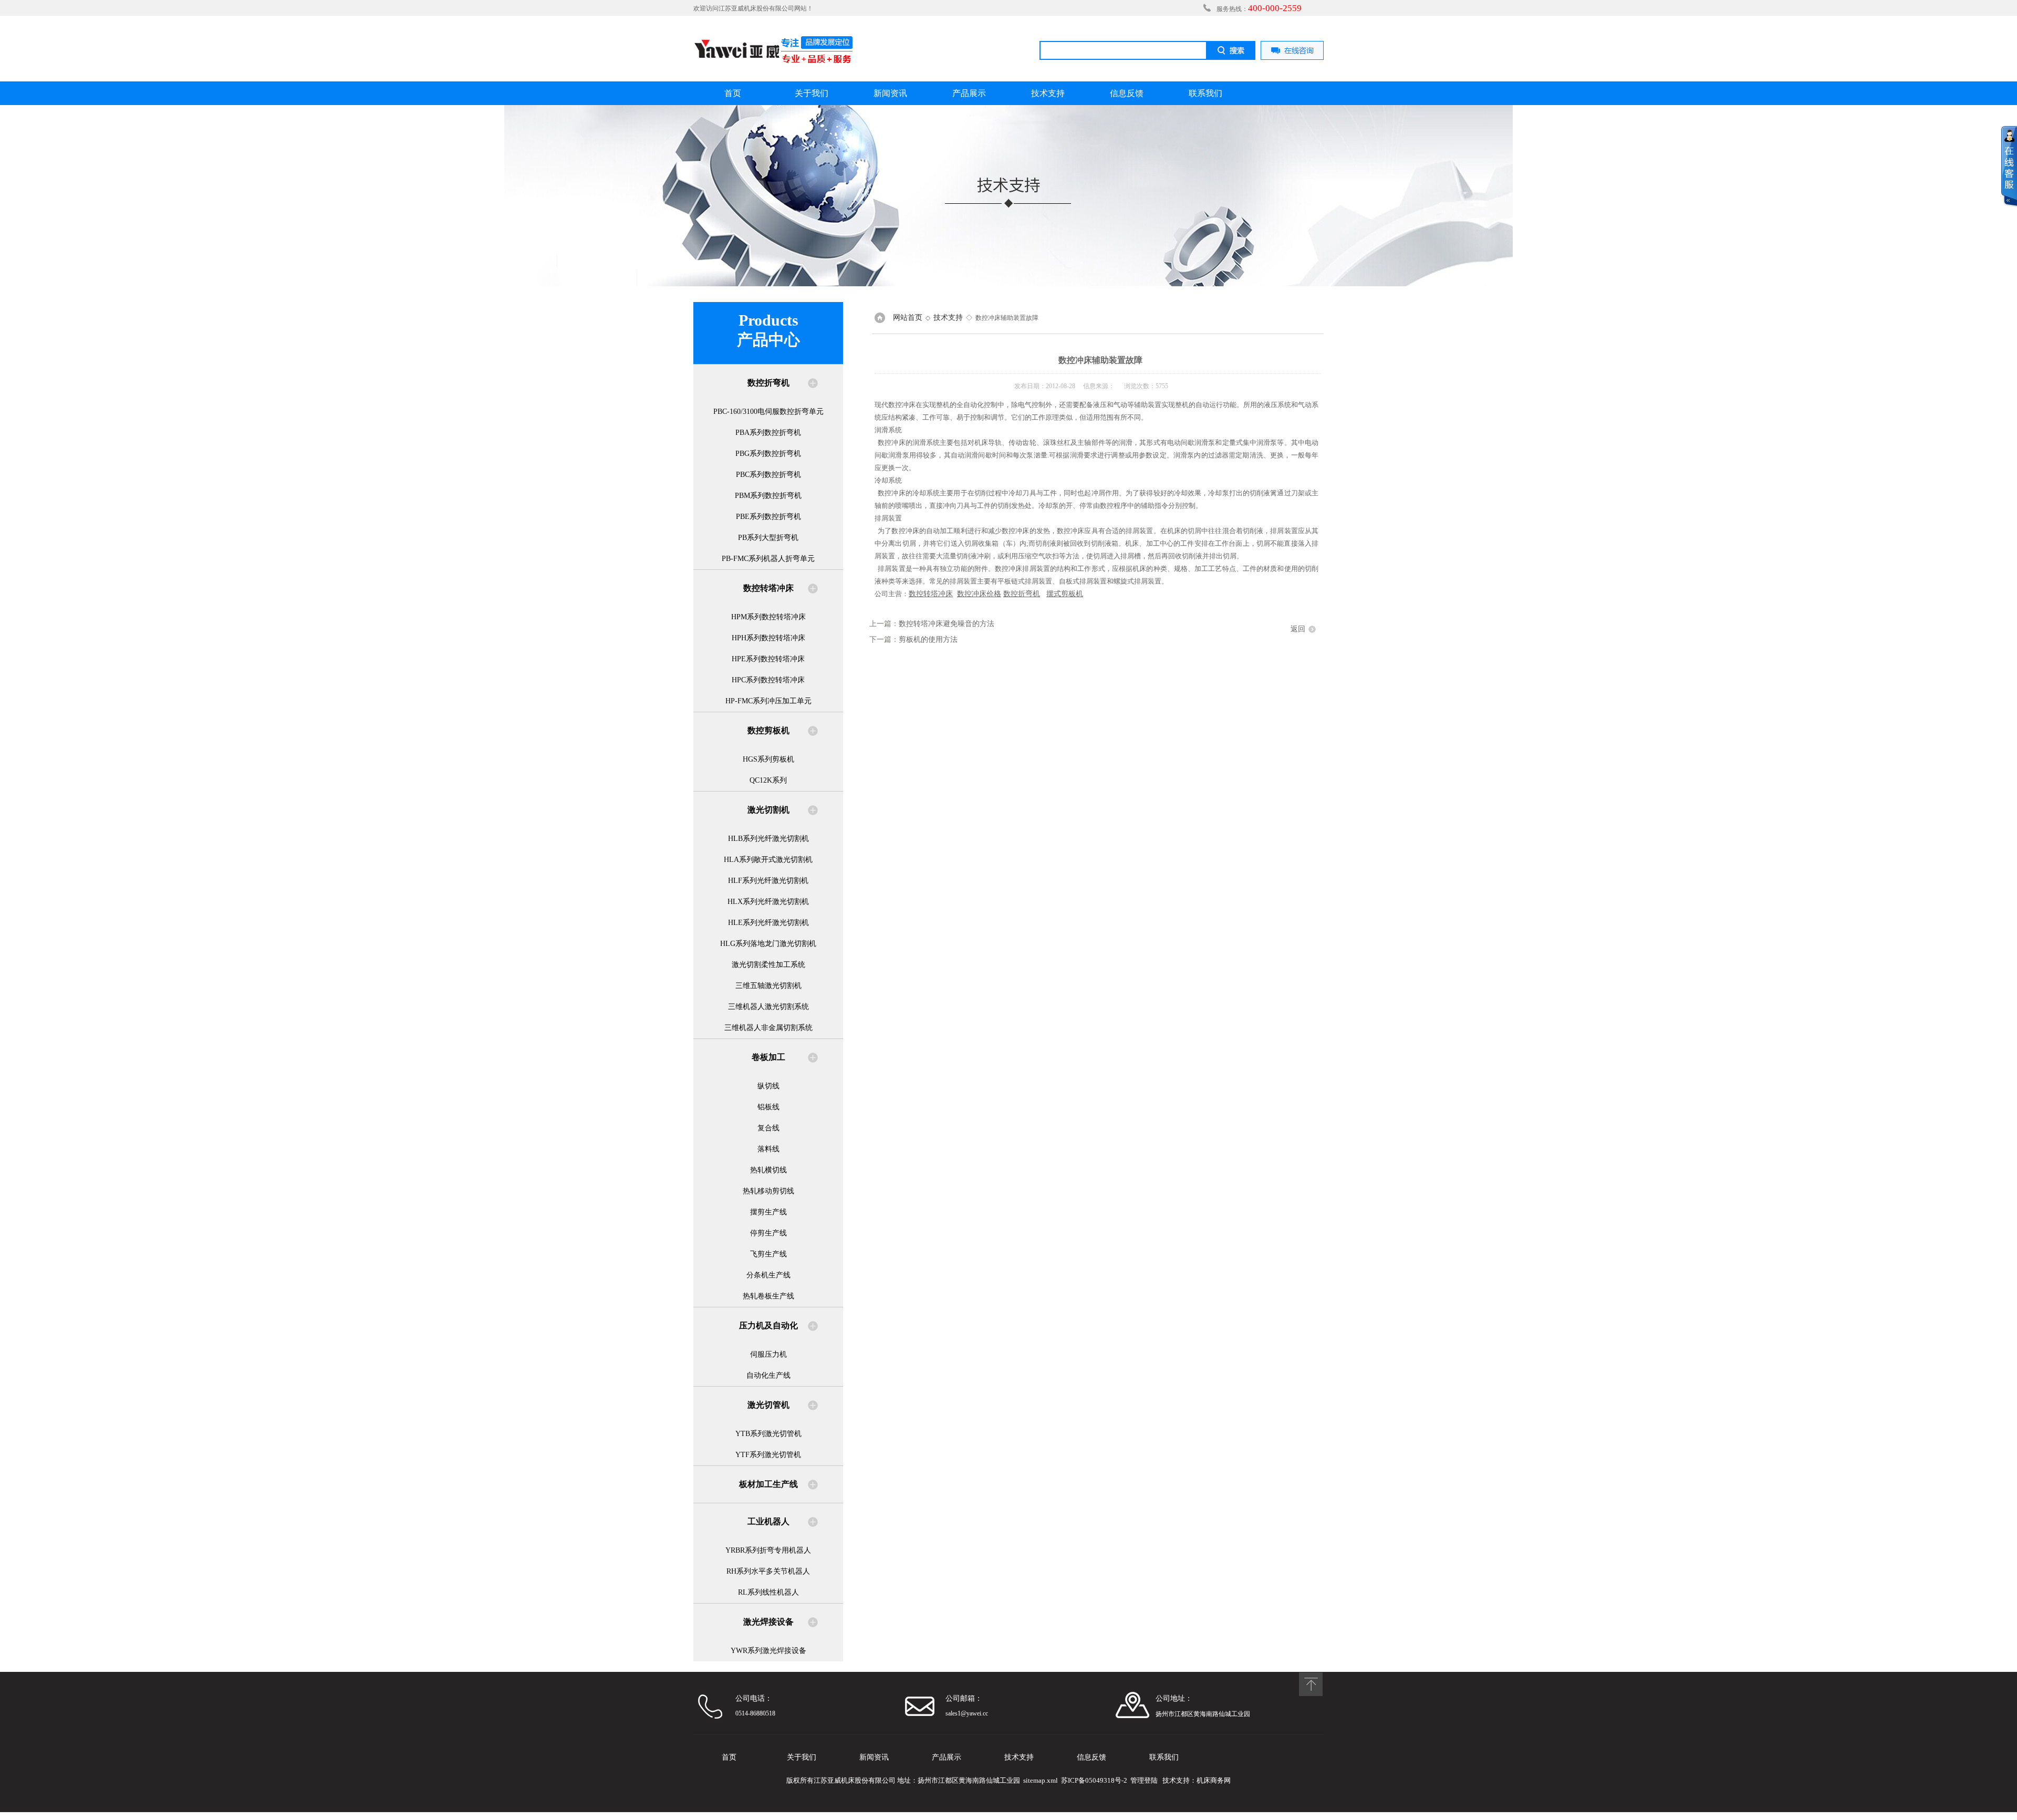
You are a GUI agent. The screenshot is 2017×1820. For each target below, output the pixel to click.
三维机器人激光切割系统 (768, 1007)
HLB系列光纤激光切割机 (768, 839)
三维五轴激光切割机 (768, 986)
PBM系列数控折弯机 (768, 496)
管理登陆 (1144, 1780)
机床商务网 (1214, 1780)
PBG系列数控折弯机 (768, 454)
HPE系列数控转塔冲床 (768, 659)
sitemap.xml (1041, 1780)
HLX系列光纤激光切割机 (768, 902)
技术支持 (1048, 93)
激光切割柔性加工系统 (768, 965)
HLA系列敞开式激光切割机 (768, 860)
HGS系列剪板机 (768, 759)
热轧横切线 (768, 1170)
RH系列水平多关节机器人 (768, 1571)
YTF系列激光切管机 (768, 1455)
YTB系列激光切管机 (768, 1434)
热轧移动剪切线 (768, 1191)
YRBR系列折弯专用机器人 (768, 1550)
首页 (733, 93)
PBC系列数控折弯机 (768, 475)
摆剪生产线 (768, 1212)
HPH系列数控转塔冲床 (768, 638)
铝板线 (768, 1107)
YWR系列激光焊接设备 (768, 1651)
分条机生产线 (768, 1275)
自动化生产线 (768, 1375)
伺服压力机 (768, 1354)
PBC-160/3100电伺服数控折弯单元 (768, 412)
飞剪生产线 (768, 1254)
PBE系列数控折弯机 (768, 517)
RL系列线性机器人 (768, 1592)
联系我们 (1205, 93)
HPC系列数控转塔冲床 (768, 680)
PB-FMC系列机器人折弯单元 (768, 559)
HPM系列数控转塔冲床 (768, 617)
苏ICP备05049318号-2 (1094, 1780)
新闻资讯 (890, 93)
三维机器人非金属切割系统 (768, 1028)
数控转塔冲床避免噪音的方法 (947, 624)
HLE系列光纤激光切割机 (768, 923)
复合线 (768, 1128)
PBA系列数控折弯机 (768, 433)
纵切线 (768, 1086)
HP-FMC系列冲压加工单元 (768, 701)
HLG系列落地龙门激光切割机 (768, 944)
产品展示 (969, 93)
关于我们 (812, 93)
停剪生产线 (768, 1233)
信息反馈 (1127, 93)
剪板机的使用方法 (928, 639)
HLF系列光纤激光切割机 (768, 881)
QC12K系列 (768, 780)
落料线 (768, 1149)
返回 (1298, 629)
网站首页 (908, 318)
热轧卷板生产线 (768, 1296)
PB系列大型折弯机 (768, 538)
